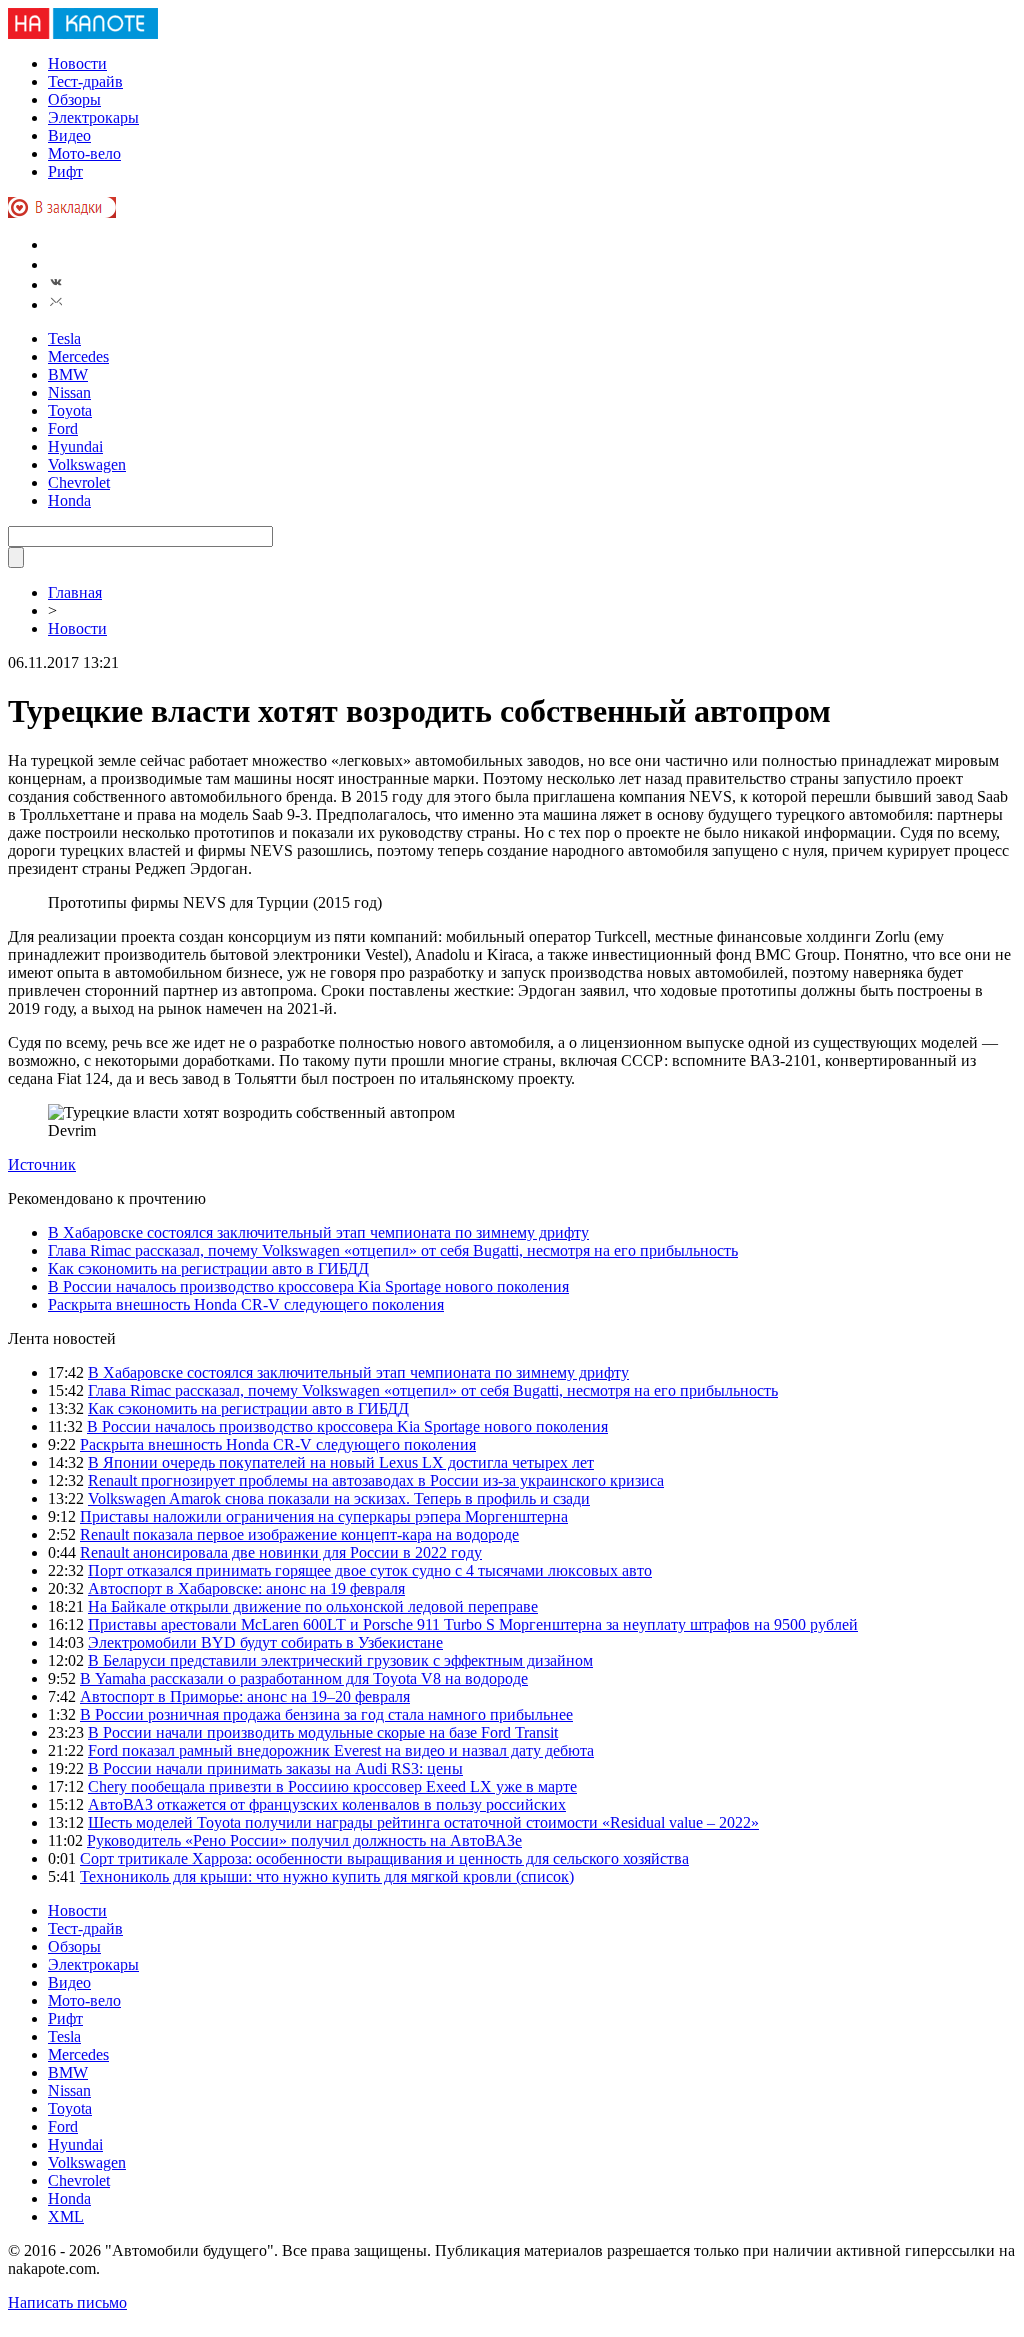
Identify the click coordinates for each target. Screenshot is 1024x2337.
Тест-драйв (85, 81)
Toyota (70, 410)
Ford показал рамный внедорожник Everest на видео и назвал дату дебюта (341, 1750)
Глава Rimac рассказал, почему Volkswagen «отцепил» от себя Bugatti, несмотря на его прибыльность (393, 1250)
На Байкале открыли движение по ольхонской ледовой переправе (313, 1606)
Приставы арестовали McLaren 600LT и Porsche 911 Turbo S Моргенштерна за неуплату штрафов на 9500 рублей (473, 1624)
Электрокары (93, 117)
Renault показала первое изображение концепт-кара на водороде (299, 1534)
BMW (68, 374)
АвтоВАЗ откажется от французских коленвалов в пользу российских (327, 1804)
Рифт (65, 171)
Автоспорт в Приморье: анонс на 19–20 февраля (245, 1696)
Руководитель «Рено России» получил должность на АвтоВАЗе (304, 1840)
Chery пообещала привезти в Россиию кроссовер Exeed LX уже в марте (332, 1786)
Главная (75, 592)
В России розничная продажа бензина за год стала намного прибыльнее (326, 1714)
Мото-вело (84, 153)
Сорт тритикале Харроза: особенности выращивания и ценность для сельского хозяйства (384, 1858)
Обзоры (74, 99)
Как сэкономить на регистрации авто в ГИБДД (208, 1268)
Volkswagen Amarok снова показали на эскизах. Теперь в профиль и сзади (339, 1498)
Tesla (64, 338)
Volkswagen (87, 464)
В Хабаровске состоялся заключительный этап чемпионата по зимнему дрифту (318, 1232)
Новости (77, 63)
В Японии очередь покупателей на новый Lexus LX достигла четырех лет (341, 1462)
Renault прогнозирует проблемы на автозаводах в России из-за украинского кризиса (376, 1480)
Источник (42, 1164)
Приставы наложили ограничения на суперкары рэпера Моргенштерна (324, 1516)
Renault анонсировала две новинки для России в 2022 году (281, 1552)
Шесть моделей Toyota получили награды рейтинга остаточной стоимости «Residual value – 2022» (423, 1822)
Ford (63, 428)
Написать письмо (67, 2302)
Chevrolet (79, 482)
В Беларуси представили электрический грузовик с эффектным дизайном (340, 1660)
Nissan (69, 392)
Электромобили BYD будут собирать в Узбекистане (265, 1642)
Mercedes (78, 356)
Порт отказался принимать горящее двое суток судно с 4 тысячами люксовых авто (370, 1570)
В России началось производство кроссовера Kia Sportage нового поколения (308, 1286)
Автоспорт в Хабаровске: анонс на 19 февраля (246, 1588)
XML (66, 2216)
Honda (69, 500)
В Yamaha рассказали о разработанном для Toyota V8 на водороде (304, 1678)
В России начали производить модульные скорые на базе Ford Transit (323, 1732)
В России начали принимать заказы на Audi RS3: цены (275, 1768)
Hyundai (75, 446)
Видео (69, 135)
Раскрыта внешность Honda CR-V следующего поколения (246, 1304)
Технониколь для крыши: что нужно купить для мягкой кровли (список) (327, 1876)
